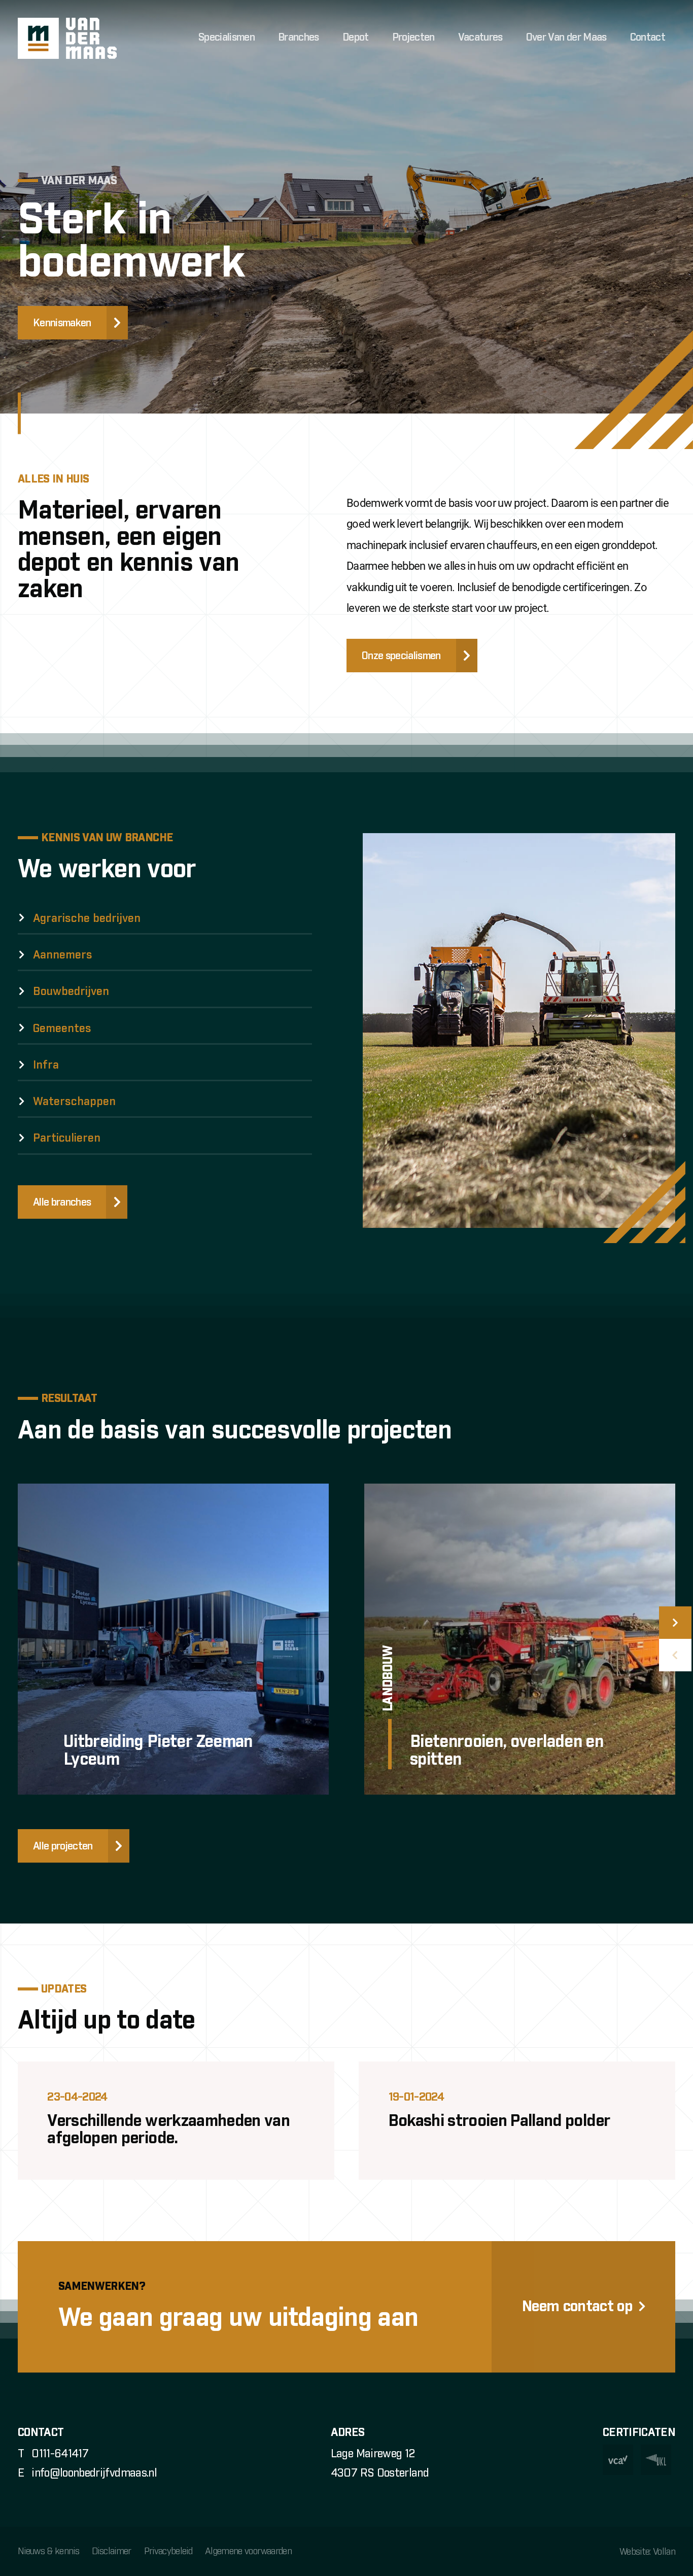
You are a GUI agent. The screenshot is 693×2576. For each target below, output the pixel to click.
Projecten (413, 38)
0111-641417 (60, 2454)
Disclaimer (111, 2552)
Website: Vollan (647, 2552)
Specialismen (227, 38)
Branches (299, 38)
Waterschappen (74, 1102)
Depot (356, 38)
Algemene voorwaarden (248, 2552)
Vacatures (480, 38)
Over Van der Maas (566, 38)
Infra (46, 1066)
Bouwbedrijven (71, 992)
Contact (648, 38)
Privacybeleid (168, 2552)
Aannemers (63, 955)
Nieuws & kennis (48, 2552)
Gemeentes (62, 1029)
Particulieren (67, 1139)
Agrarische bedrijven (87, 919)
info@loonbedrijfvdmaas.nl (94, 2474)
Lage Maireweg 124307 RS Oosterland (380, 2464)
